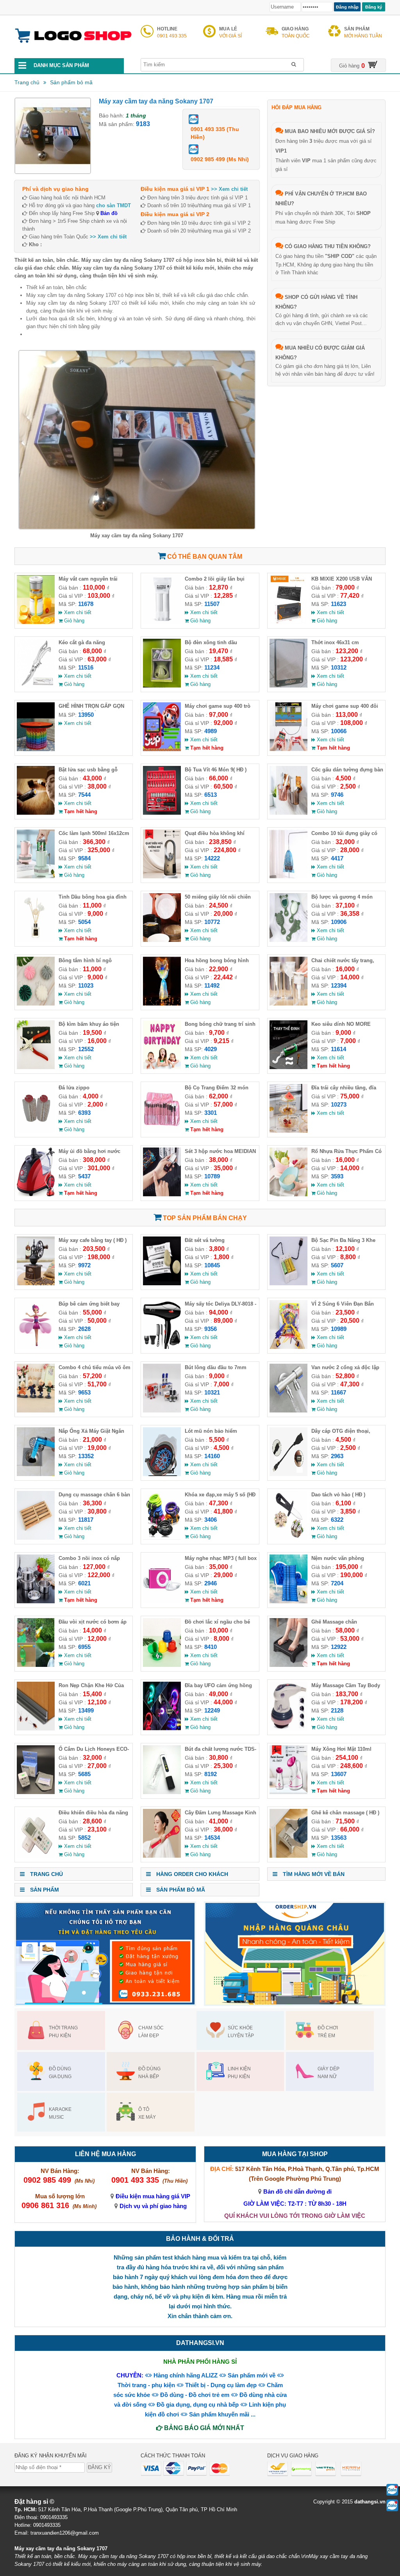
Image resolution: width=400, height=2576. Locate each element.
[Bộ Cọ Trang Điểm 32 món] (162, 1131)
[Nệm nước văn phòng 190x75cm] (288, 1602)
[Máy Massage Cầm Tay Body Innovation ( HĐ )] (288, 1729)
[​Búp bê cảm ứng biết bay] (36, 1347)
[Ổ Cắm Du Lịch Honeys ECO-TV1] (36, 1792)
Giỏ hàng (73, 621)
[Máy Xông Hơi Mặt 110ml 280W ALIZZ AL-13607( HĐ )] (288, 1792)
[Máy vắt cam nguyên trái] (36, 622)
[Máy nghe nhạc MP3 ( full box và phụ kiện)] (162, 1602)
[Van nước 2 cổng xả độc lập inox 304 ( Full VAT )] (288, 1411)
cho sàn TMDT (113, 205)
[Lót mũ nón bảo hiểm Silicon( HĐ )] (162, 1474)
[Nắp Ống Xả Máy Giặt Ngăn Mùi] (36, 1474)
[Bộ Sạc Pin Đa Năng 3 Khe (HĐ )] (288, 1284)
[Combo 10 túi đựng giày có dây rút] (288, 877)
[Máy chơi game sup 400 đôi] (288, 749)
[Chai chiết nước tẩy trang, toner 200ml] (288, 1004)
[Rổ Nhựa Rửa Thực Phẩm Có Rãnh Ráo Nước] (288, 1195)
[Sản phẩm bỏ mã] (95, 83)
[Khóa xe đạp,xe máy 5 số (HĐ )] (162, 1538)
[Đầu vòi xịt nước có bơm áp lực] (36, 1665)
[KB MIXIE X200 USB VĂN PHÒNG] (288, 622)
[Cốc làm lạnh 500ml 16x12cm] (36, 877)
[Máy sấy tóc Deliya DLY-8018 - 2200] (162, 1347)
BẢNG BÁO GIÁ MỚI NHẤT (203, 2428)
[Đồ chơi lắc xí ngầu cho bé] (162, 1665)
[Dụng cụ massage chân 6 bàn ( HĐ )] (36, 1538)
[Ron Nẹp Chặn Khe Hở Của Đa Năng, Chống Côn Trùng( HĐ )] (36, 1729)
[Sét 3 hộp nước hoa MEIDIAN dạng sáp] (162, 1195)
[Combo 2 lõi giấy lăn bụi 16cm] (162, 622)
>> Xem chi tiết (108, 237)
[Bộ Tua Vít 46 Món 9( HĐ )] (162, 813)
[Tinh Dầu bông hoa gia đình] (36, 940)
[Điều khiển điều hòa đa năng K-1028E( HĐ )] (36, 1856)
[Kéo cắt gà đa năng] (36, 686)
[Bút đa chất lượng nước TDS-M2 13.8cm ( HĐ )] (162, 1792)
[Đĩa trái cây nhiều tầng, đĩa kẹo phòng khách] (288, 1131)
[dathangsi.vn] (73, 50)
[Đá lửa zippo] (36, 1131)
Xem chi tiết (77, 612)
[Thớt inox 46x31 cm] (288, 686)
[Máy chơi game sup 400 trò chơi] (162, 749)
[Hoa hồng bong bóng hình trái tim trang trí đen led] (162, 1004)
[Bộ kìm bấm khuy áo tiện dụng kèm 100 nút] (36, 1067)
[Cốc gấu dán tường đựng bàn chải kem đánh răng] (288, 813)
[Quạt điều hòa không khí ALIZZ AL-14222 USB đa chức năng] (162, 877)
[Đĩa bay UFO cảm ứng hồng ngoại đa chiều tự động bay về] (162, 1729)
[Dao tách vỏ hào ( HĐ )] (288, 1538)
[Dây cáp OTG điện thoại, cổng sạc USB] (288, 1474)
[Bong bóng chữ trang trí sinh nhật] (162, 1067)
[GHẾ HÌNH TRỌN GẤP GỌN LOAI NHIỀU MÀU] (36, 749)
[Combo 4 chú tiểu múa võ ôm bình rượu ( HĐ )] (36, 1411)
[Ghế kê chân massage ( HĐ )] (288, 1856)
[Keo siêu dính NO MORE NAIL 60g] (288, 1067)
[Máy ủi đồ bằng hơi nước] (36, 1195)
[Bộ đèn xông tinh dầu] (162, 686)
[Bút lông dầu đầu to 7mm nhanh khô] (162, 1411)
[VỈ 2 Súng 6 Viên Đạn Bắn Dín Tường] (288, 1347)
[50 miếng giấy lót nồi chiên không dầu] (162, 940)
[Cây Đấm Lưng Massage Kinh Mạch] (162, 1856)
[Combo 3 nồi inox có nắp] (36, 1602)
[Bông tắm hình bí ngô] (36, 1004)
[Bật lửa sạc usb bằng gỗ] (36, 813)
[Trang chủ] (41, 83)
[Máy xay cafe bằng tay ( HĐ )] (36, 1284)
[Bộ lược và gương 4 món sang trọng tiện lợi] (288, 940)
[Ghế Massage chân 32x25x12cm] (288, 1665)
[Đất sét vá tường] (162, 1284)
